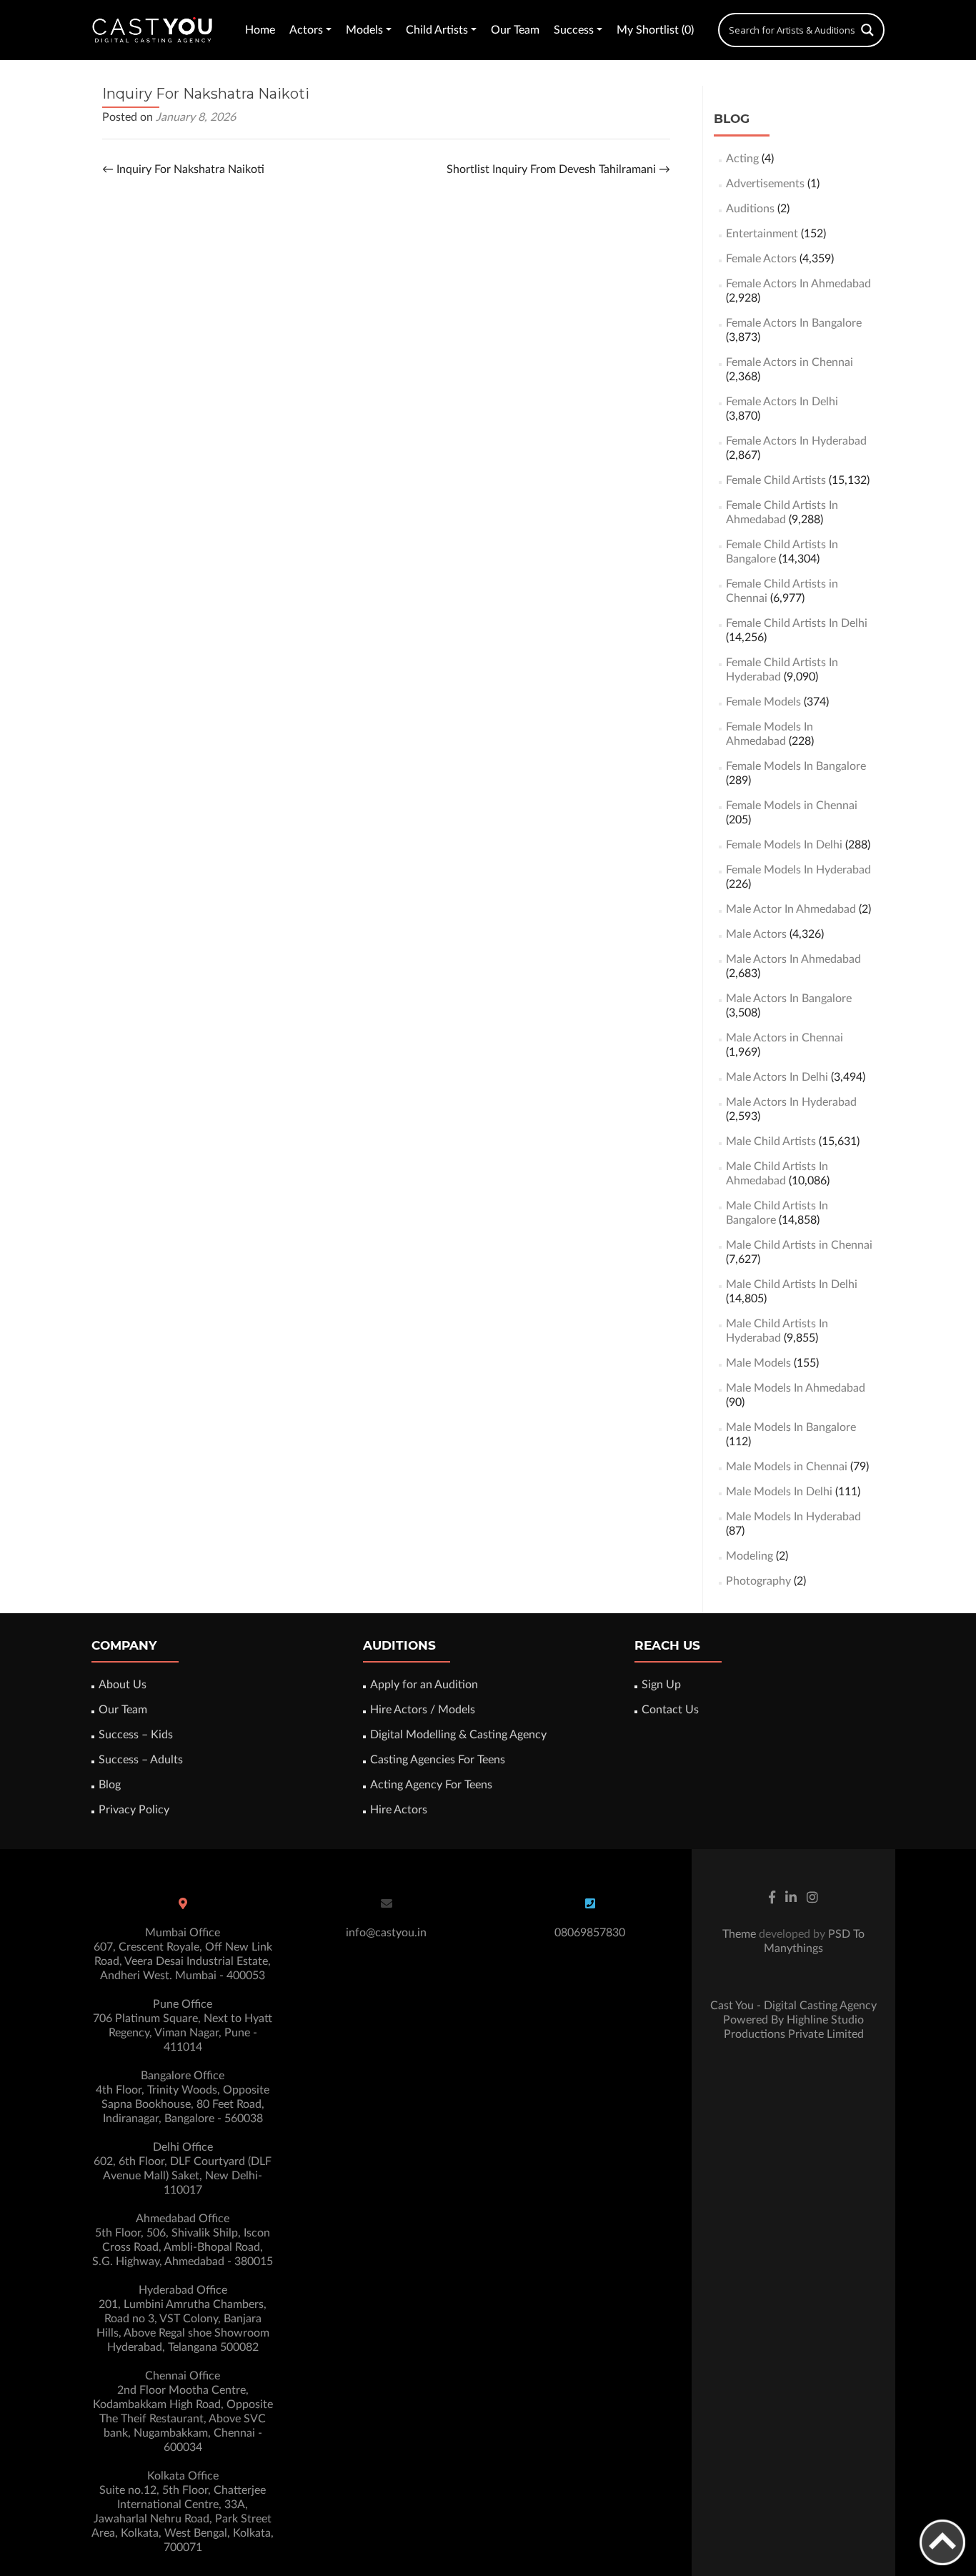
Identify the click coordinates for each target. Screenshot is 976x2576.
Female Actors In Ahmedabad (798, 284)
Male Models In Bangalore (791, 1427)
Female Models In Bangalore (796, 766)
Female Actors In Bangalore (794, 323)
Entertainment (762, 234)
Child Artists (437, 30)
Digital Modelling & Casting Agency (458, 1735)
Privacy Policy (134, 1810)
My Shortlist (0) (655, 30)
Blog (110, 1785)
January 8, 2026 (196, 117)
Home (260, 30)
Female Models (763, 702)
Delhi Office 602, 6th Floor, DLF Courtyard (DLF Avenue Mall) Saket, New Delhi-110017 (183, 2169)
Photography (758, 1581)
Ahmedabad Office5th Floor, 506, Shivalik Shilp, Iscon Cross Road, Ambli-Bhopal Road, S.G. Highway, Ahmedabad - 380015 (183, 2240)
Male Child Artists (771, 1141)
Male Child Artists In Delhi (792, 1284)
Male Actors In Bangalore (789, 999)
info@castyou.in (386, 1933)
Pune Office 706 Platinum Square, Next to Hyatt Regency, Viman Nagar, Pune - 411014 (183, 2026)
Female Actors (761, 259)
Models (364, 30)
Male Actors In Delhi (777, 1077)
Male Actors (756, 934)
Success (574, 30)
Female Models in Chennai (792, 806)
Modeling (750, 1556)
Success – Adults (141, 1760)
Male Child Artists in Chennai (799, 1245)
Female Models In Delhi (784, 845)
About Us (123, 1685)
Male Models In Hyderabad (793, 1517)
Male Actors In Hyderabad (791, 1102)
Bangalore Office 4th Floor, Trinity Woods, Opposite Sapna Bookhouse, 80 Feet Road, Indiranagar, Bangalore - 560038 (183, 2097)
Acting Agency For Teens (431, 1785)
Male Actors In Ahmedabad (793, 959)
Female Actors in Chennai (790, 362)
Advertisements (765, 184)
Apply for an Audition (424, 1685)
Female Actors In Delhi (782, 402)
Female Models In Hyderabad (798, 870)
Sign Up (661, 1685)
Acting (742, 159)
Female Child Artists (776, 480)
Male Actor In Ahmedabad (791, 909)
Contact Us (670, 1710)
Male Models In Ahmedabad (796, 1388)
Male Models (758, 1363)
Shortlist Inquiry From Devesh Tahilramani (558, 169)
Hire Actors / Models (423, 1710)
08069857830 (590, 1933)
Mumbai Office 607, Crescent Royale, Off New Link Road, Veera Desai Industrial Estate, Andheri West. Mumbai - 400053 (183, 1954)
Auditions (750, 209)
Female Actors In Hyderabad (796, 441)
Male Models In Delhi (779, 1492)
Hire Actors (399, 1810)
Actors (306, 30)
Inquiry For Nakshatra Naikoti (183, 169)
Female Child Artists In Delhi (797, 623)
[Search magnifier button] (867, 30)
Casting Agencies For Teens (438, 1760)
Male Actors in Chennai (785, 1038)
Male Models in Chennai (787, 1467)
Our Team (515, 30)
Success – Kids (136, 1735)
